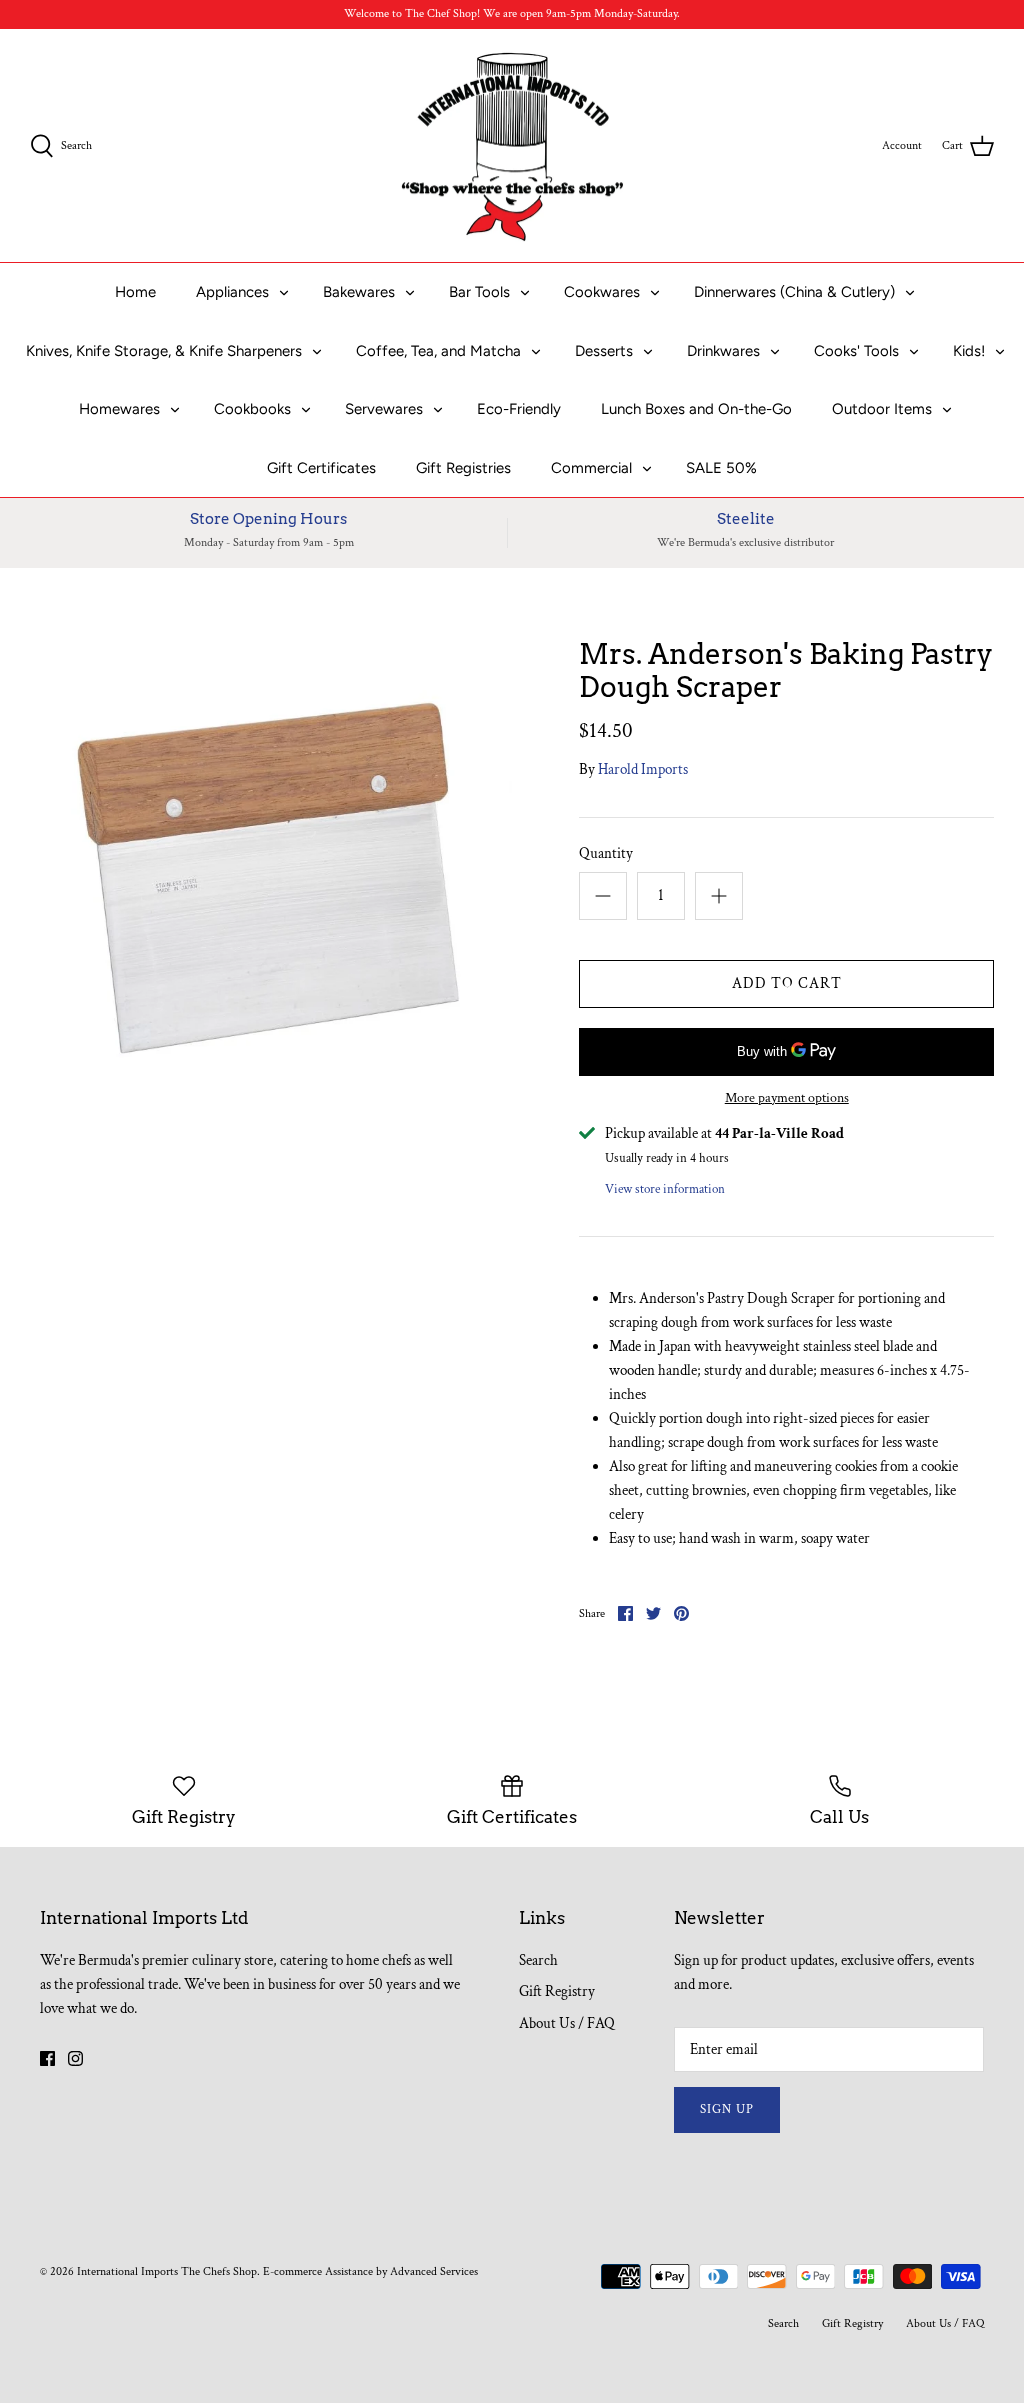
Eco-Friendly (519, 409)
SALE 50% (721, 468)
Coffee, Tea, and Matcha (438, 351)
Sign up (727, 2109)
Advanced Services (434, 2271)
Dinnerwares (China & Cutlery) (794, 292)
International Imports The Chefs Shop (167, 2271)
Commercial (591, 468)
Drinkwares (723, 351)
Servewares (384, 409)
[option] (271, 879)
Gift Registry (557, 1991)
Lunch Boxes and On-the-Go (696, 409)
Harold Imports (643, 769)
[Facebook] (47, 2058)
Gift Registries (463, 468)
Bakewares (359, 292)
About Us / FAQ (567, 2023)
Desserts (604, 351)
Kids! (969, 351)
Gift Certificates (321, 468)
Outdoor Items (882, 409)
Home (135, 292)
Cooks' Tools (856, 351)
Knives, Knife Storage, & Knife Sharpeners (164, 351)
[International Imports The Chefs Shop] (512, 146)
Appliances (232, 292)
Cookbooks (252, 409)
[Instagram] (75, 2058)
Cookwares (602, 292)
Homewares (119, 409)
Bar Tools (479, 292)
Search (538, 1960)
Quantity (606, 853)
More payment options (787, 1098)
